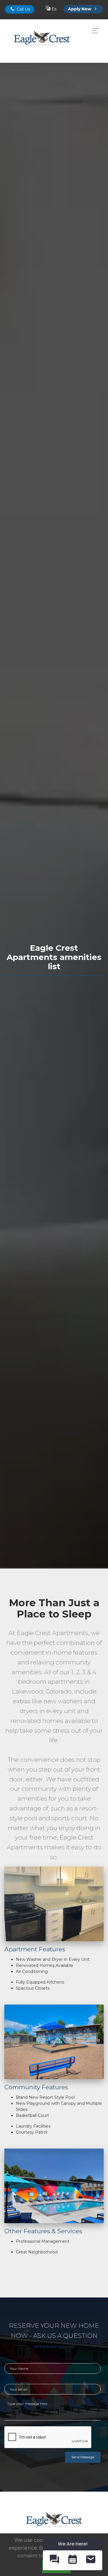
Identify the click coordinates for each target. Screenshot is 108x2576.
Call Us (23, 9)
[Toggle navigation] (93, 31)
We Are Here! (73, 2544)
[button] (54, 2560)
